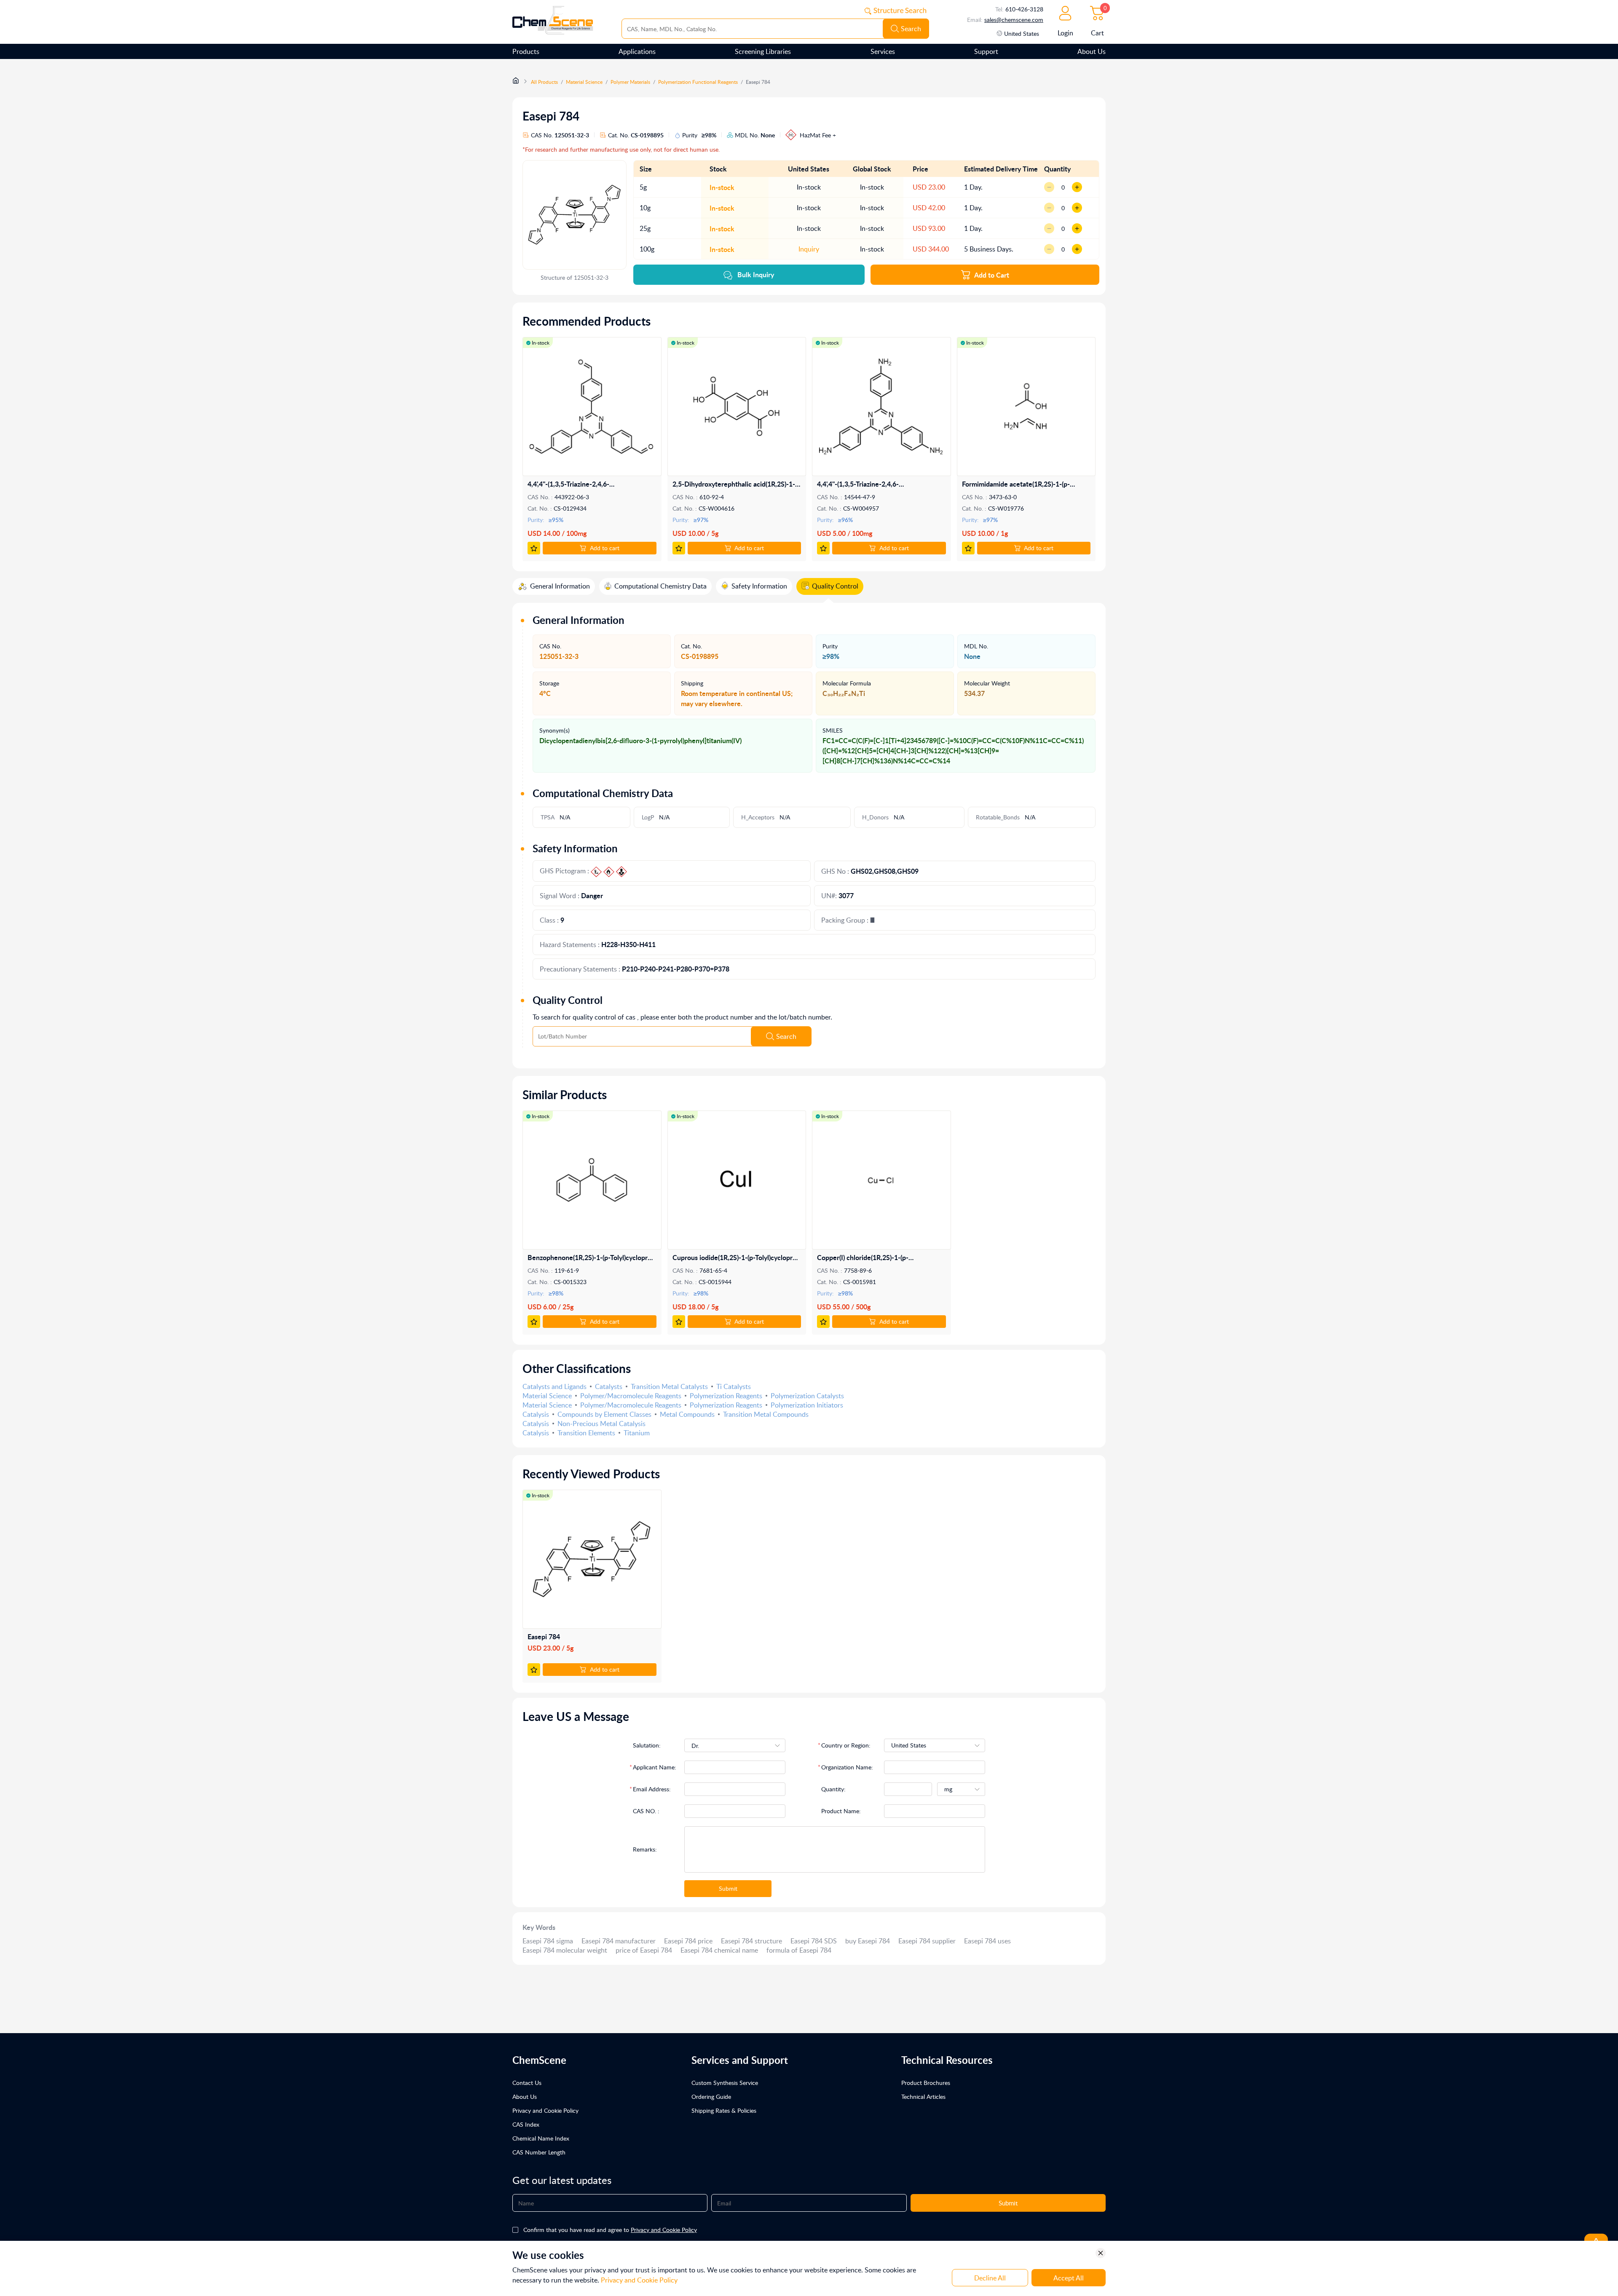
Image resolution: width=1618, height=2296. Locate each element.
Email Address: (652, 1789)
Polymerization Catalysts (807, 1396)
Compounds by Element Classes (604, 1414)
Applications (637, 51)
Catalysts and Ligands (555, 1386)
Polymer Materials (630, 82)
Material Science (584, 82)
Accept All (1069, 2278)
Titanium (637, 1433)
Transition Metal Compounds (766, 1414)
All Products (544, 82)
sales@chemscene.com (1014, 20)
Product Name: (841, 1811)
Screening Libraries (763, 51)
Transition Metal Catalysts (669, 1386)
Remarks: (645, 1849)
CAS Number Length (539, 2152)
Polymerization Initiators (807, 1405)
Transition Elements (586, 1433)
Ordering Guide (711, 2097)
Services (883, 51)
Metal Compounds (687, 1414)
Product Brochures (926, 2083)
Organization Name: (847, 1767)
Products (526, 51)
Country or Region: (846, 1745)
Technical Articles (923, 2097)
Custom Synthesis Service (725, 2083)
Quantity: (833, 1789)
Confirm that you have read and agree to (610, 2230)
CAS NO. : (646, 1811)
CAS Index (526, 2124)
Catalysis (536, 1414)
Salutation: (647, 1745)
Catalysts (609, 1386)
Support (986, 51)
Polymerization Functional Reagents (698, 82)
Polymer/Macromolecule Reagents (631, 1396)
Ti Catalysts (734, 1386)
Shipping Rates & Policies (724, 2110)
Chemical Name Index (541, 2138)
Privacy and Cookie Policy (545, 2110)
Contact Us (527, 2083)
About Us (1092, 51)
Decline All (990, 2278)
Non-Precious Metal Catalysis (601, 1424)
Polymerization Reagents (726, 1396)
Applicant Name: (655, 1767)
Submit (728, 1888)
